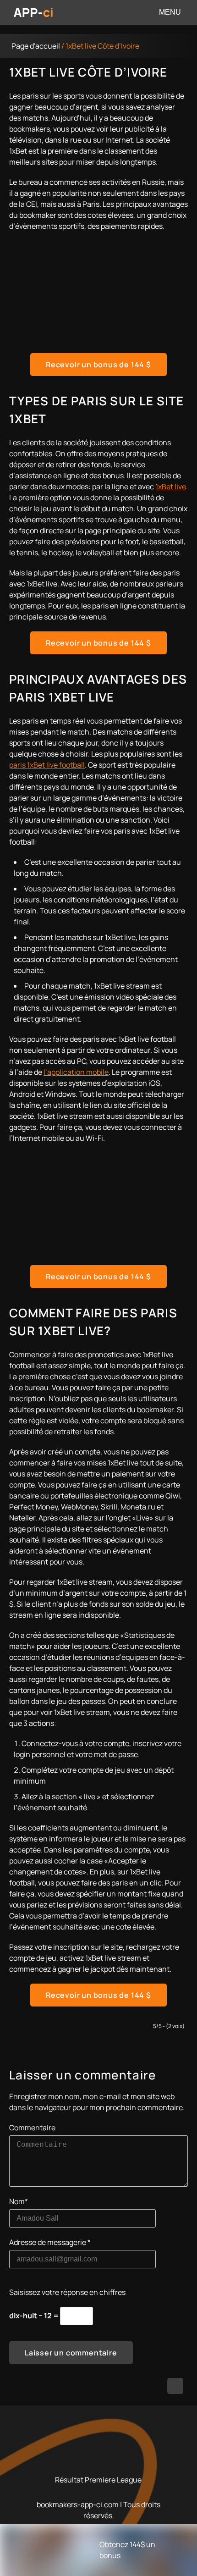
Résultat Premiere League (98, 2480)
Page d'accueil (36, 46)
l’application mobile (76, 1072)
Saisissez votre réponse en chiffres (67, 2292)
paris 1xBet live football (47, 765)
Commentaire (32, 2128)
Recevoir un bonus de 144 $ (98, 365)
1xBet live (171, 486)
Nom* (19, 2201)
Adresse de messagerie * (50, 2242)
